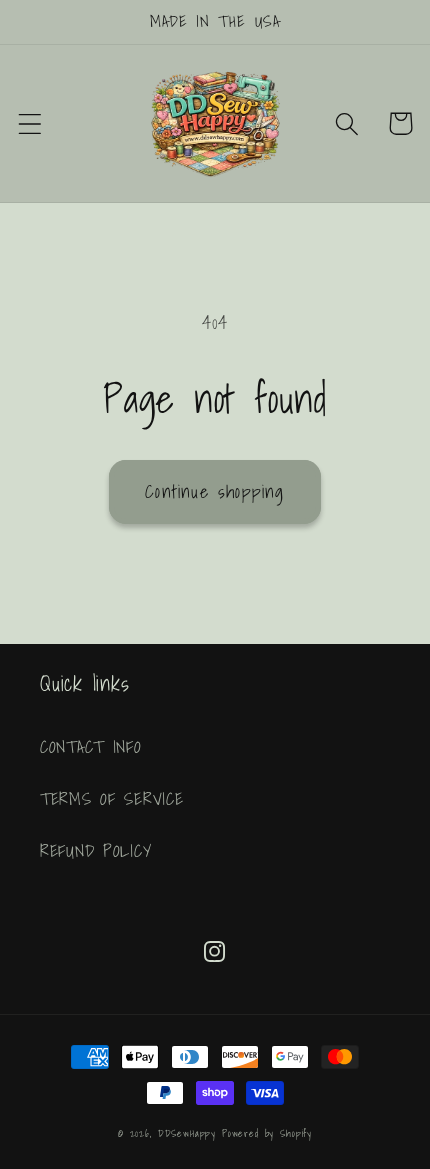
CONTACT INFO (91, 746)
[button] (30, 123)
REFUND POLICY (95, 850)
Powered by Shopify (267, 1133)
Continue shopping (214, 491)
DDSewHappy (187, 1133)
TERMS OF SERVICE (112, 798)
